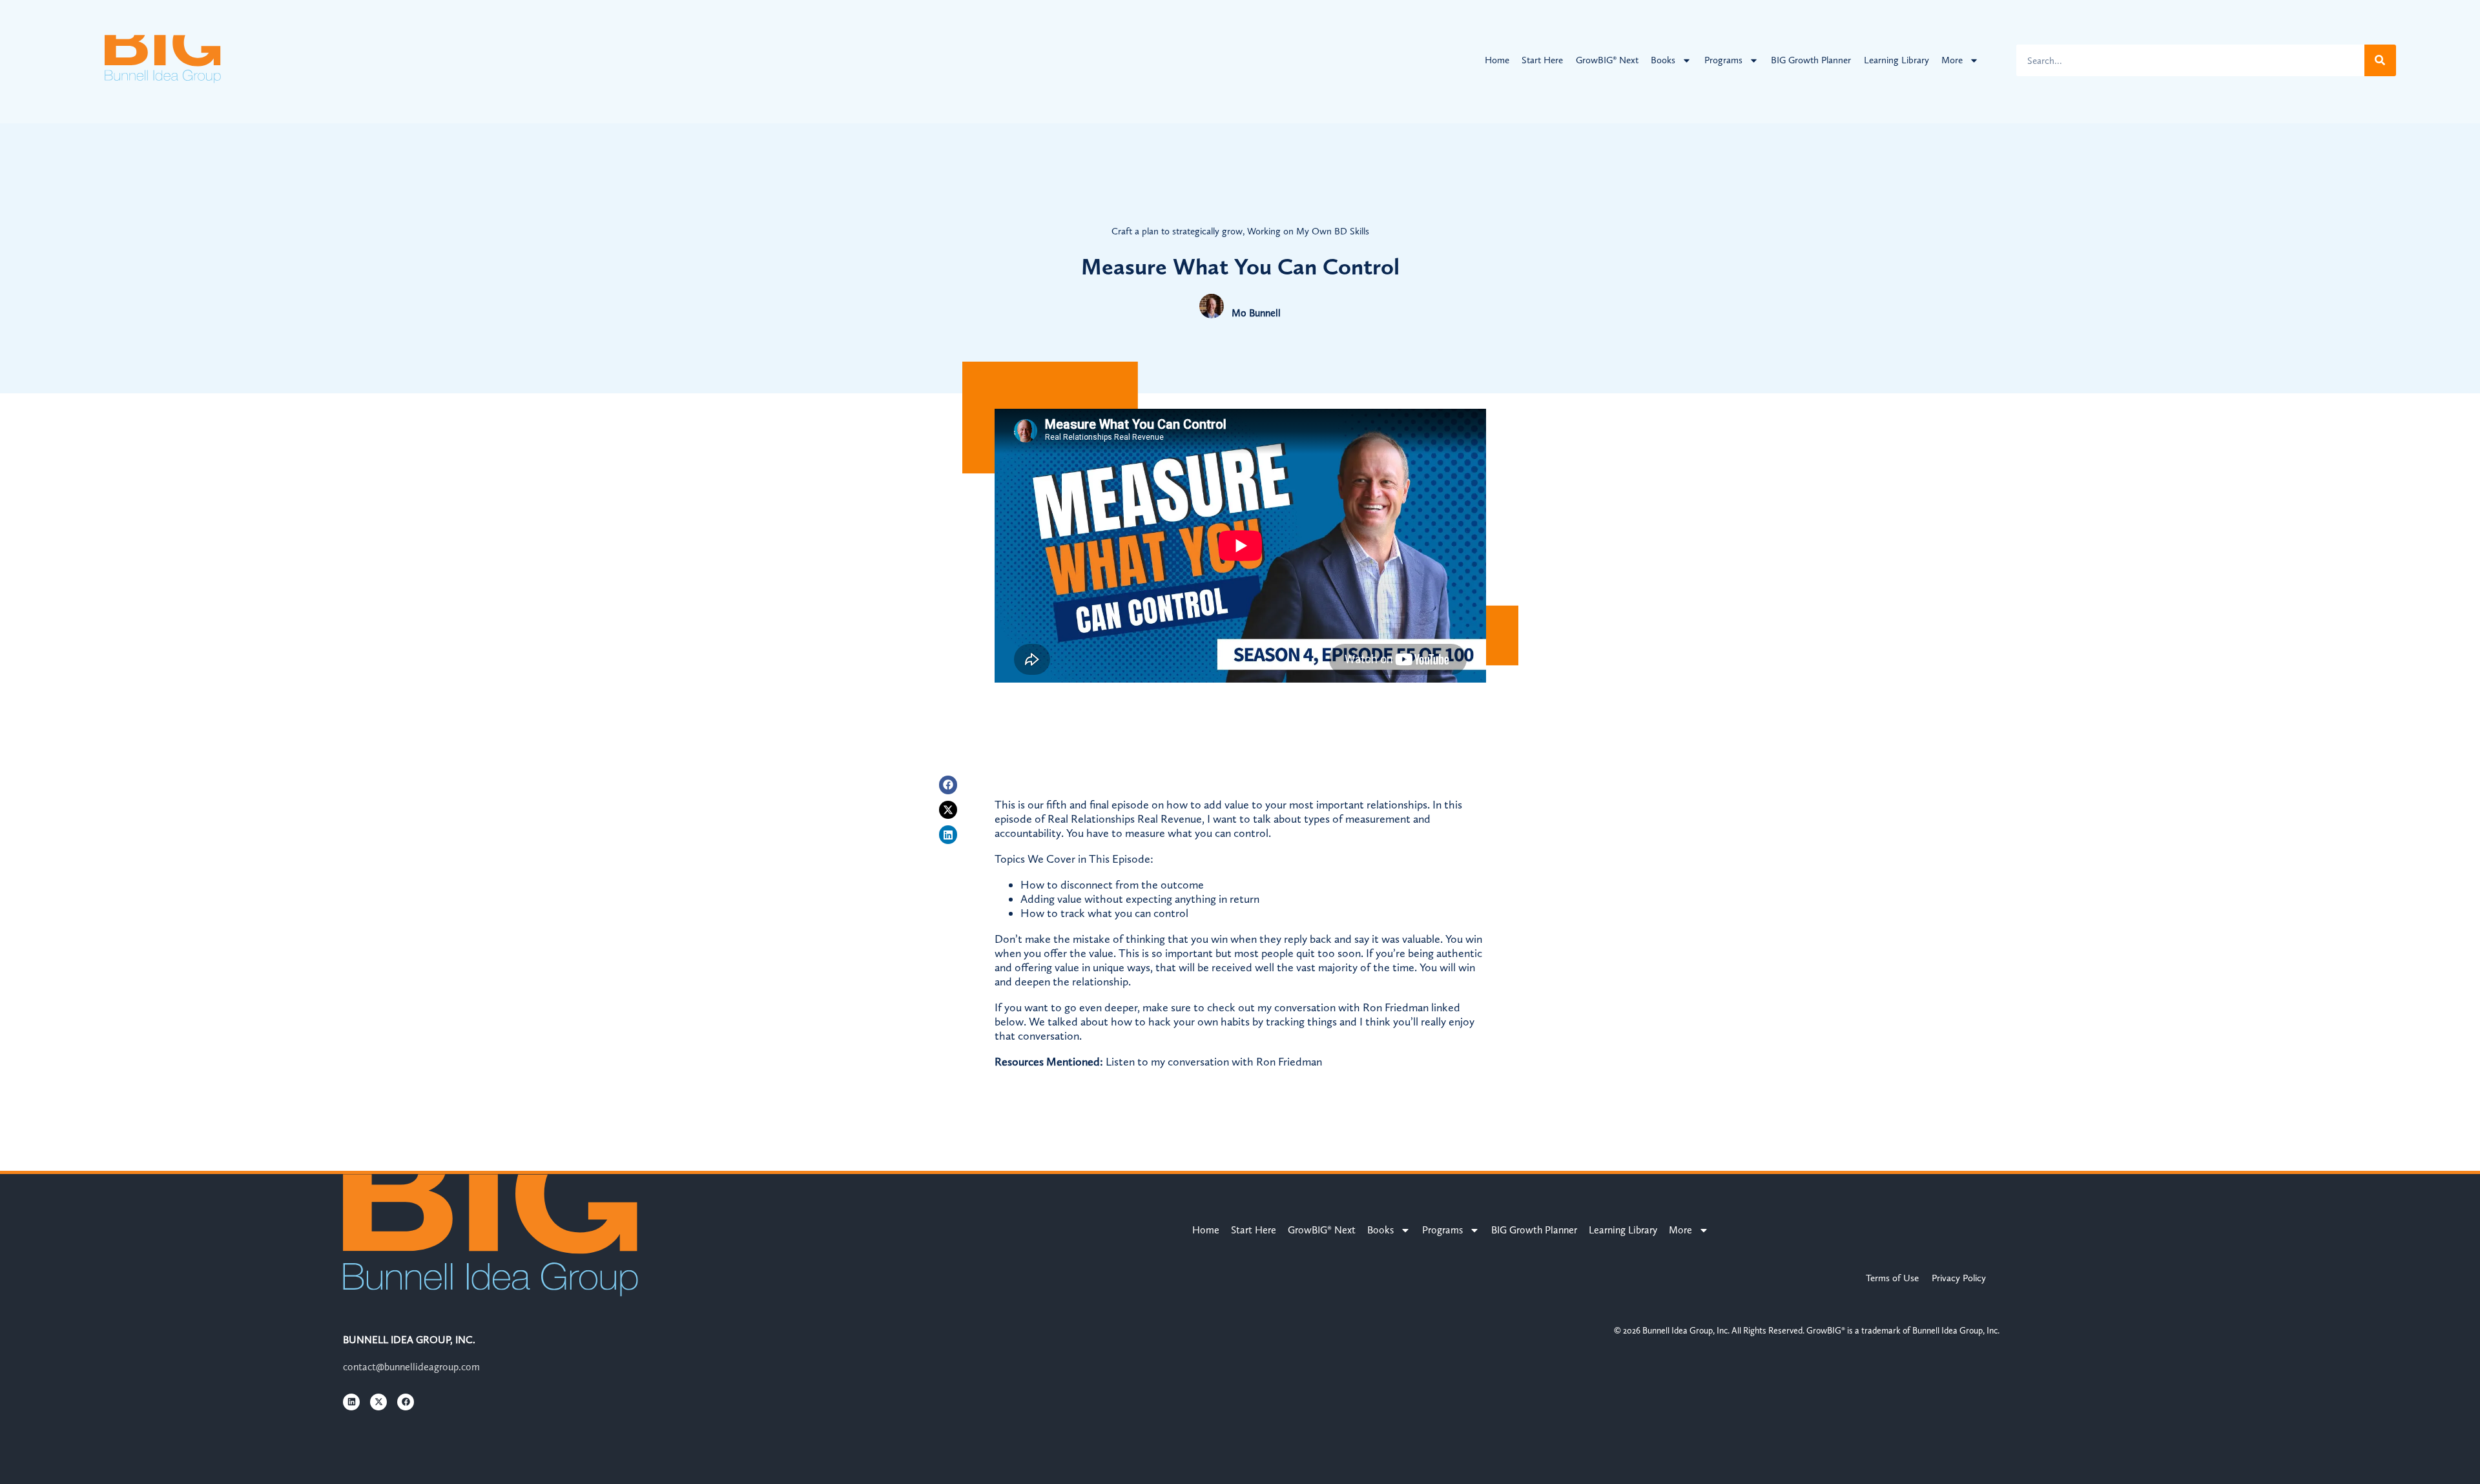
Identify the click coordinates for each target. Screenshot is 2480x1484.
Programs (1723, 60)
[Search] (2380, 60)
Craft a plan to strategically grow (1177, 231)
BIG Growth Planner (1811, 60)
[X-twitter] (948, 810)
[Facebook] (948, 785)
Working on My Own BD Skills (1308, 231)
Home (1497, 60)
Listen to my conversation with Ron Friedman (1214, 1062)
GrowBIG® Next (1607, 60)
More (1952, 60)
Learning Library (1896, 60)
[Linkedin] (948, 835)
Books (1663, 60)
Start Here (1542, 60)
